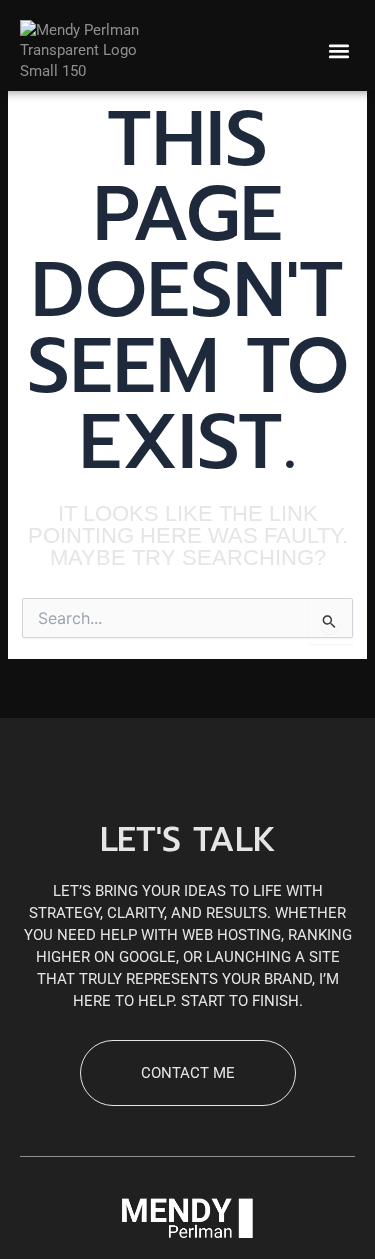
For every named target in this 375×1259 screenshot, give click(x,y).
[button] (338, 50)
